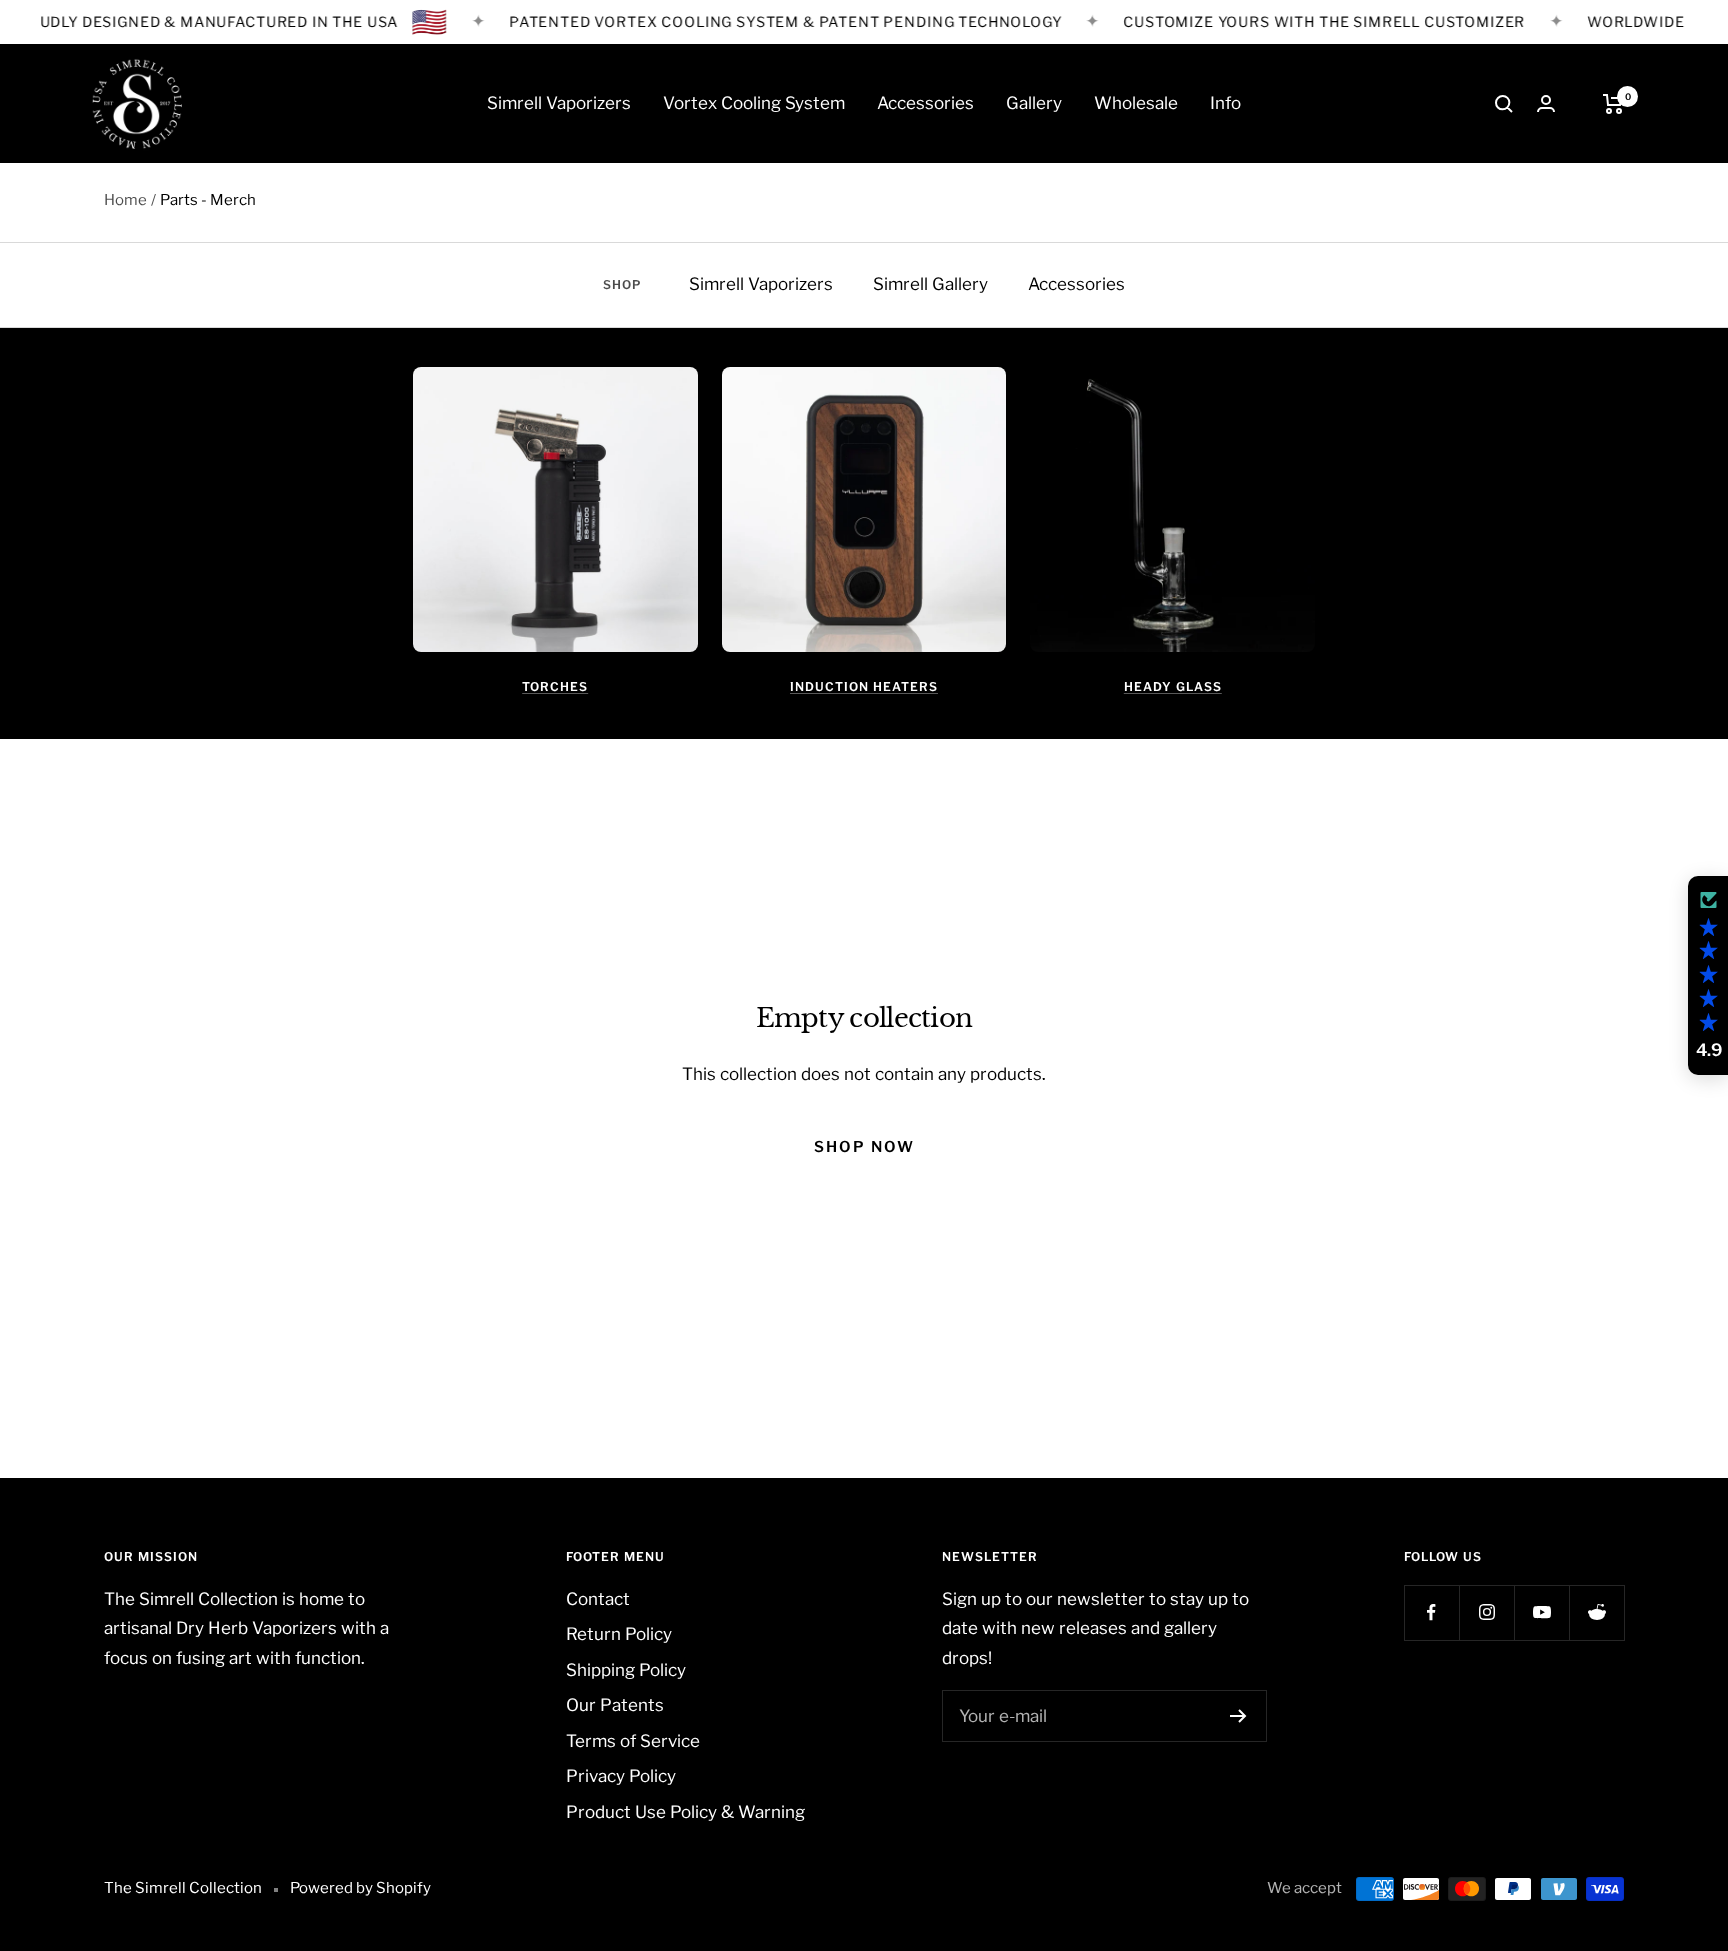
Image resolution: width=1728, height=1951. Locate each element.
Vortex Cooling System (754, 103)
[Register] (1238, 1716)
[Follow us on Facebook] (1431, 1612)
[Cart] (1613, 104)
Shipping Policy (626, 1670)
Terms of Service (633, 1741)
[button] (1708, 976)
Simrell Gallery (930, 284)
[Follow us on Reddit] (1596, 1612)
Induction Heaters (864, 686)
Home (125, 200)
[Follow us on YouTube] (1541, 1612)
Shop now (864, 1147)
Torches (555, 686)
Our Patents (615, 1705)
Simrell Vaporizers (559, 103)
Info (1225, 103)
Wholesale (1136, 103)
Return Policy (619, 1634)
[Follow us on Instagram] (1486, 1612)
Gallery (1034, 103)
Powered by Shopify (360, 1888)
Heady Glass (1173, 686)
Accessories (925, 103)
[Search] (1504, 104)
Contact (598, 1599)
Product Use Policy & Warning (685, 1812)
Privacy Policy (621, 1776)
